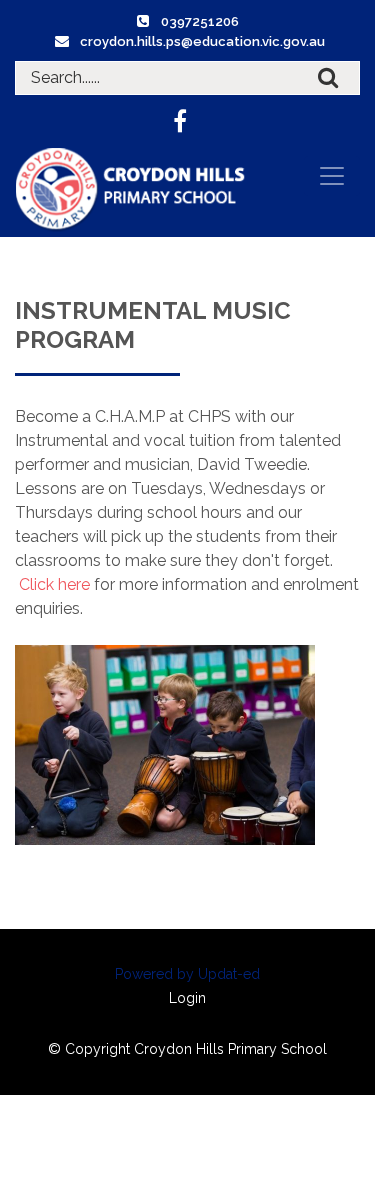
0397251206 (200, 21)
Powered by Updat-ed (187, 974)
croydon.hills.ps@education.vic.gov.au (202, 41)
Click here (54, 584)
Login (187, 998)
